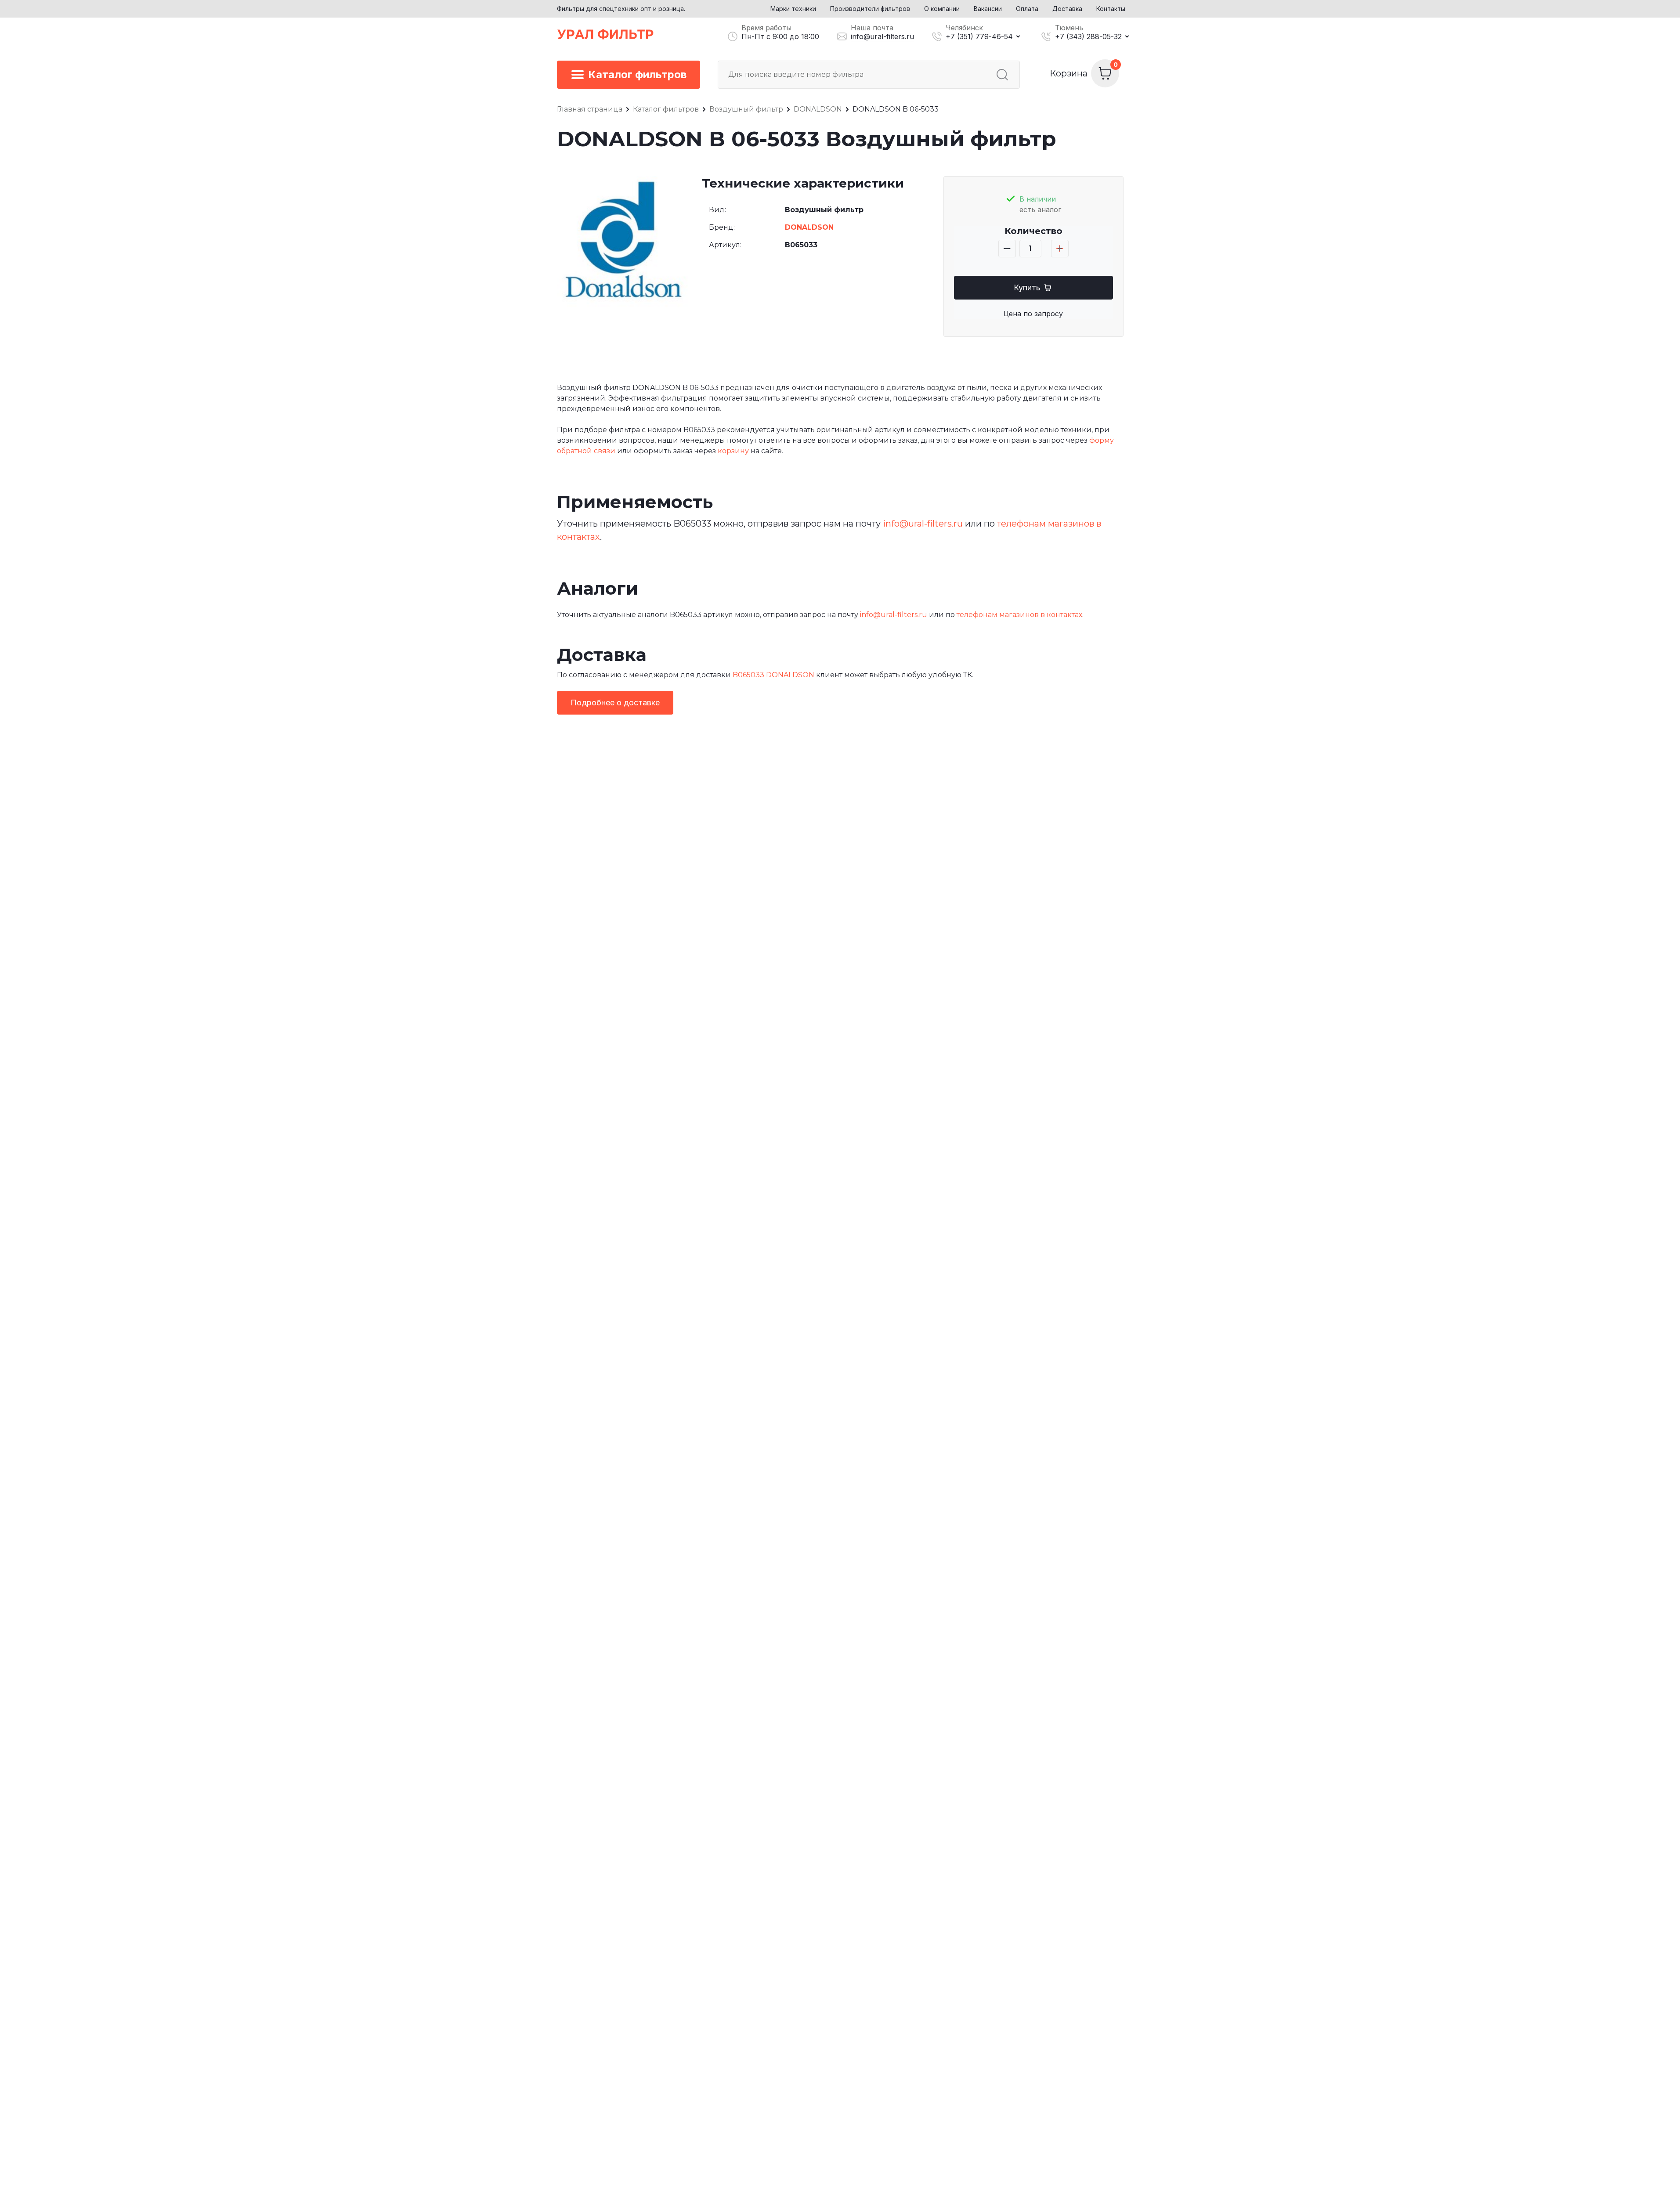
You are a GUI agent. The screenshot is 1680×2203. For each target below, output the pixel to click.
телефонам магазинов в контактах (1019, 615)
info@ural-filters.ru (882, 36)
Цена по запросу (1033, 314)
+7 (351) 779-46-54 (979, 36)
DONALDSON (809, 227)
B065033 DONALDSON (773, 675)
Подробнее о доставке (615, 702)
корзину (733, 451)
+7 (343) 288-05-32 (1088, 36)
